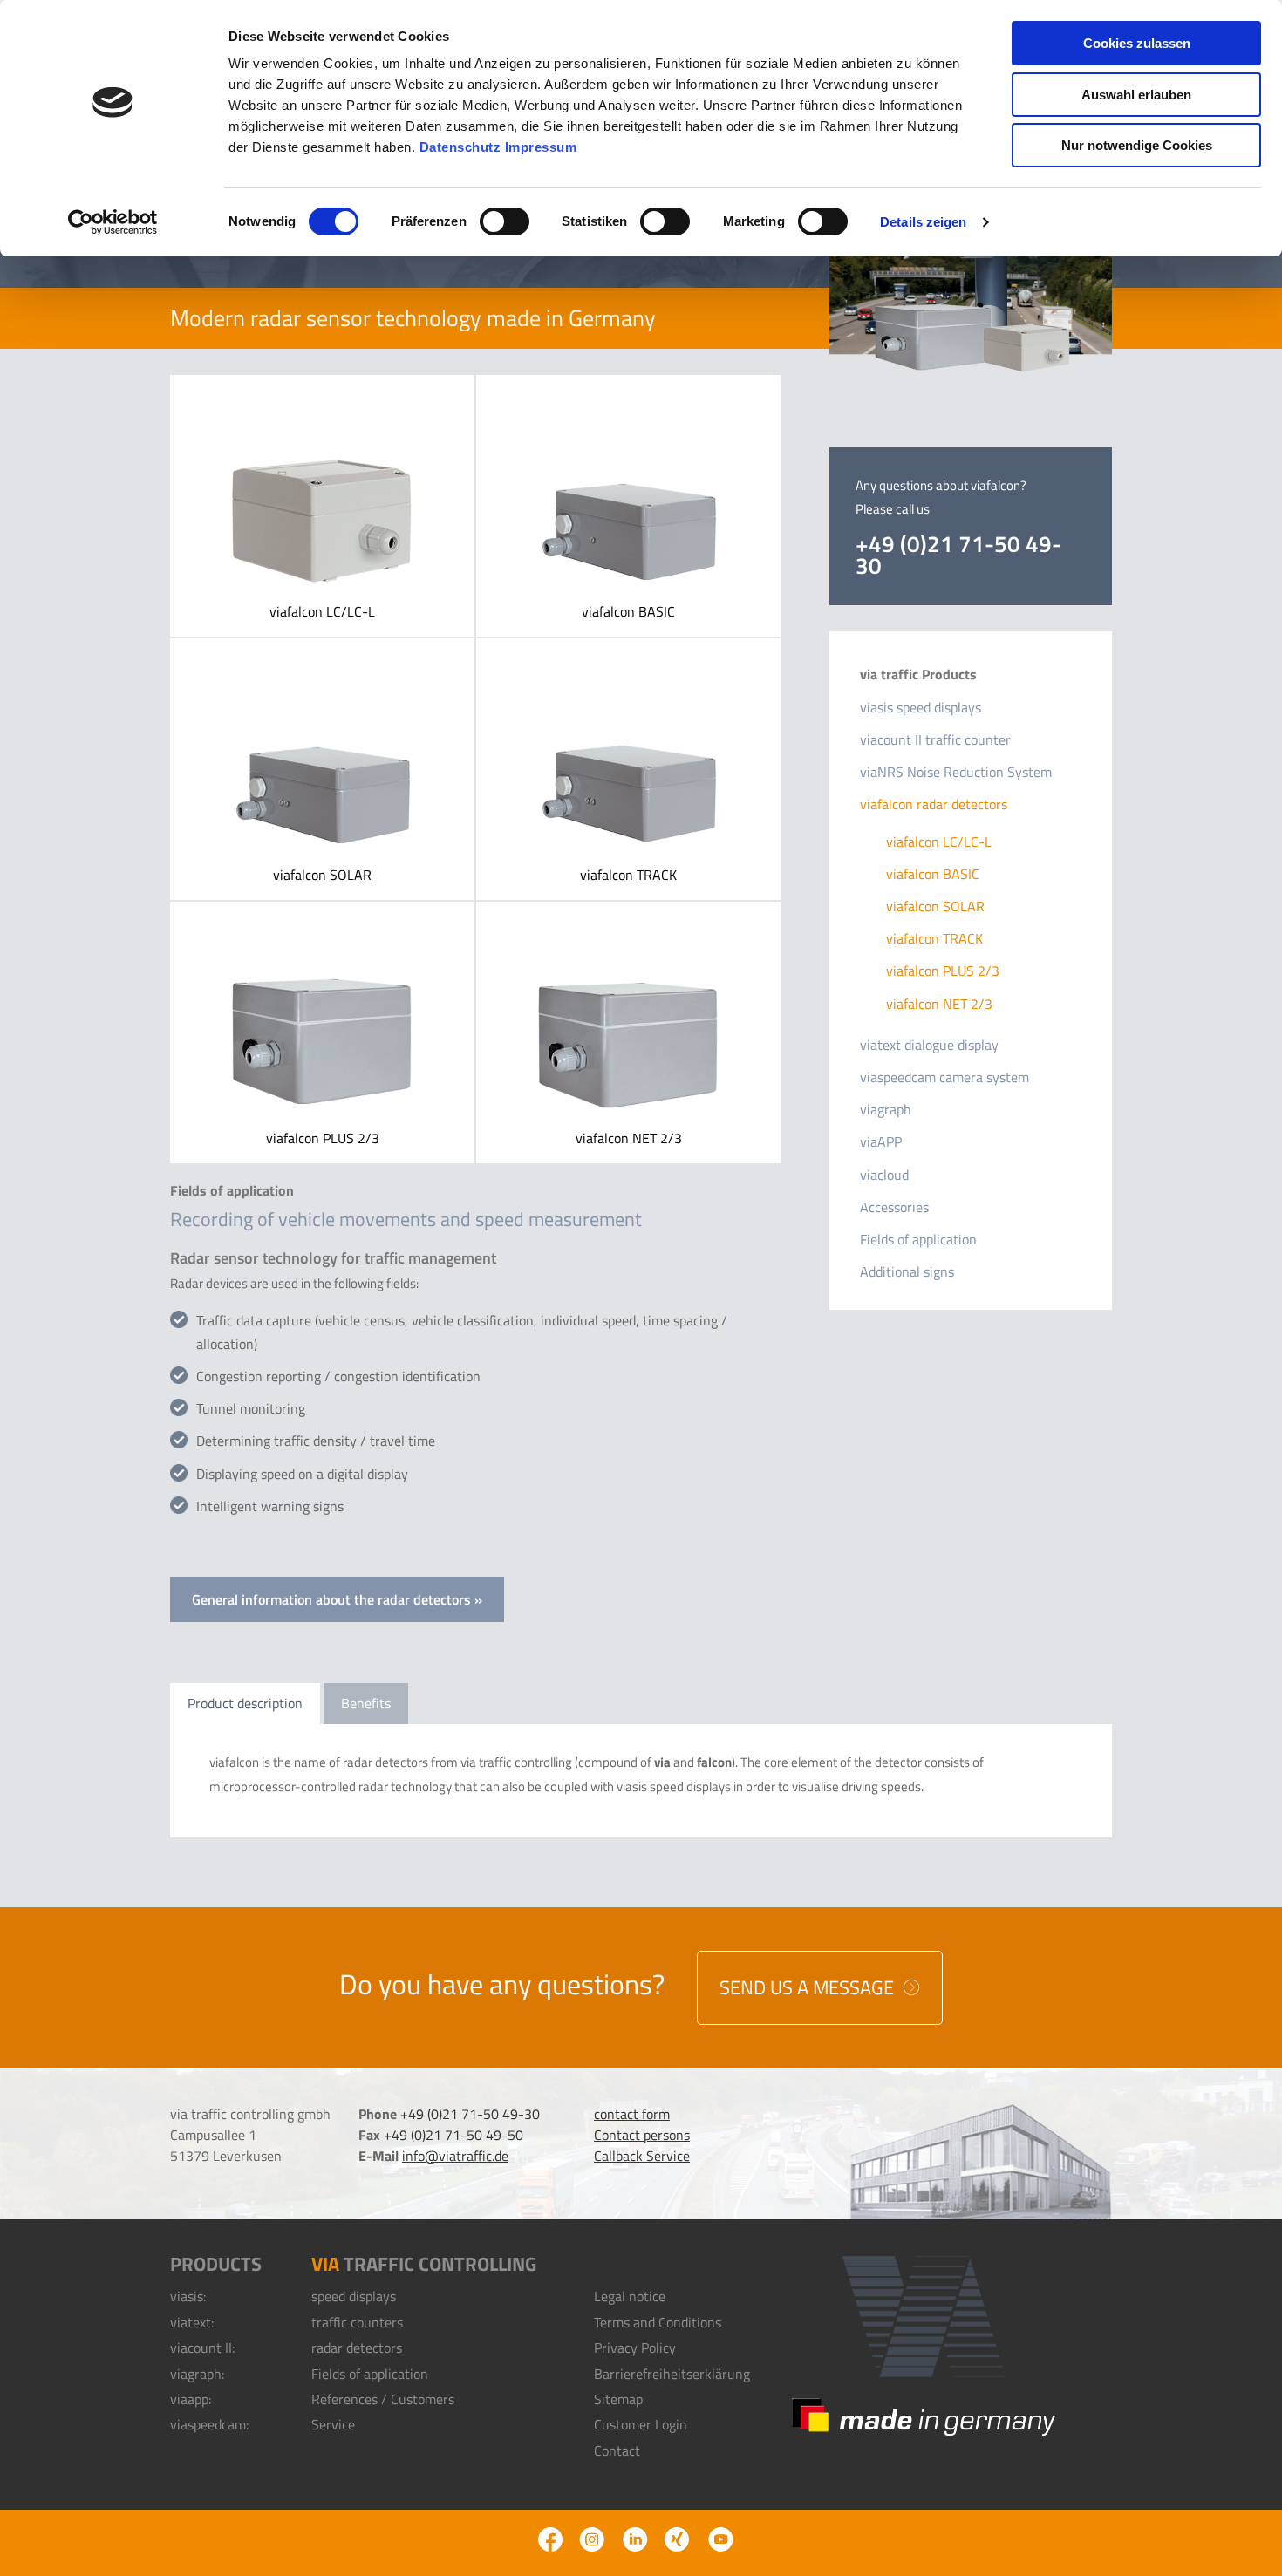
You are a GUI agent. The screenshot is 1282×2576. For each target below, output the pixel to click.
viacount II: (202, 2348)
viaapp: (191, 2399)
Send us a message (809, 1987)
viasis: (188, 2296)
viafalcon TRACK (628, 769)
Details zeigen (923, 222)
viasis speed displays (921, 707)
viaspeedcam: (209, 2424)
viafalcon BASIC (628, 506)
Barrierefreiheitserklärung (672, 2374)
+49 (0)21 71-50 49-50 (453, 2135)
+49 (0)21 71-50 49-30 (958, 555)
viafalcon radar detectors (934, 804)
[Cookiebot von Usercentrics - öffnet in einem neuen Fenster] (113, 222)
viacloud (884, 1175)
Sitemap (618, 2399)
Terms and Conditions (658, 2322)
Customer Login (641, 2424)
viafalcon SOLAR (322, 769)
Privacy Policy (635, 2348)
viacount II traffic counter (935, 739)
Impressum (541, 147)
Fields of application (918, 1239)
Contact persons (642, 2135)
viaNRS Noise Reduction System (956, 772)
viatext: (192, 2322)
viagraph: (197, 2374)
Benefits (366, 1703)
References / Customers (383, 2399)
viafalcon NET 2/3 (628, 1032)
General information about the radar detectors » (337, 1599)
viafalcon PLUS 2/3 (322, 1032)
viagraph (886, 1109)
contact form (632, 2114)
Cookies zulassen (1137, 43)
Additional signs (907, 1271)
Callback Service (642, 2156)
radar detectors (357, 2348)
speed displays (354, 2296)
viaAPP (881, 1141)
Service (333, 2424)
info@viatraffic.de (455, 2156)
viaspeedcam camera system (944, 1077)
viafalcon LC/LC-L (322, 506)
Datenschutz (460, 147)
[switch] (505, 221)
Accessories (894, 1207)
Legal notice (630, 2296)
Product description (245, 1703)
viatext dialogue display (929, 1045)
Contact (617, 2450)
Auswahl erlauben (1136, 95)
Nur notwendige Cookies (1137, 145)
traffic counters (357, 2322)
